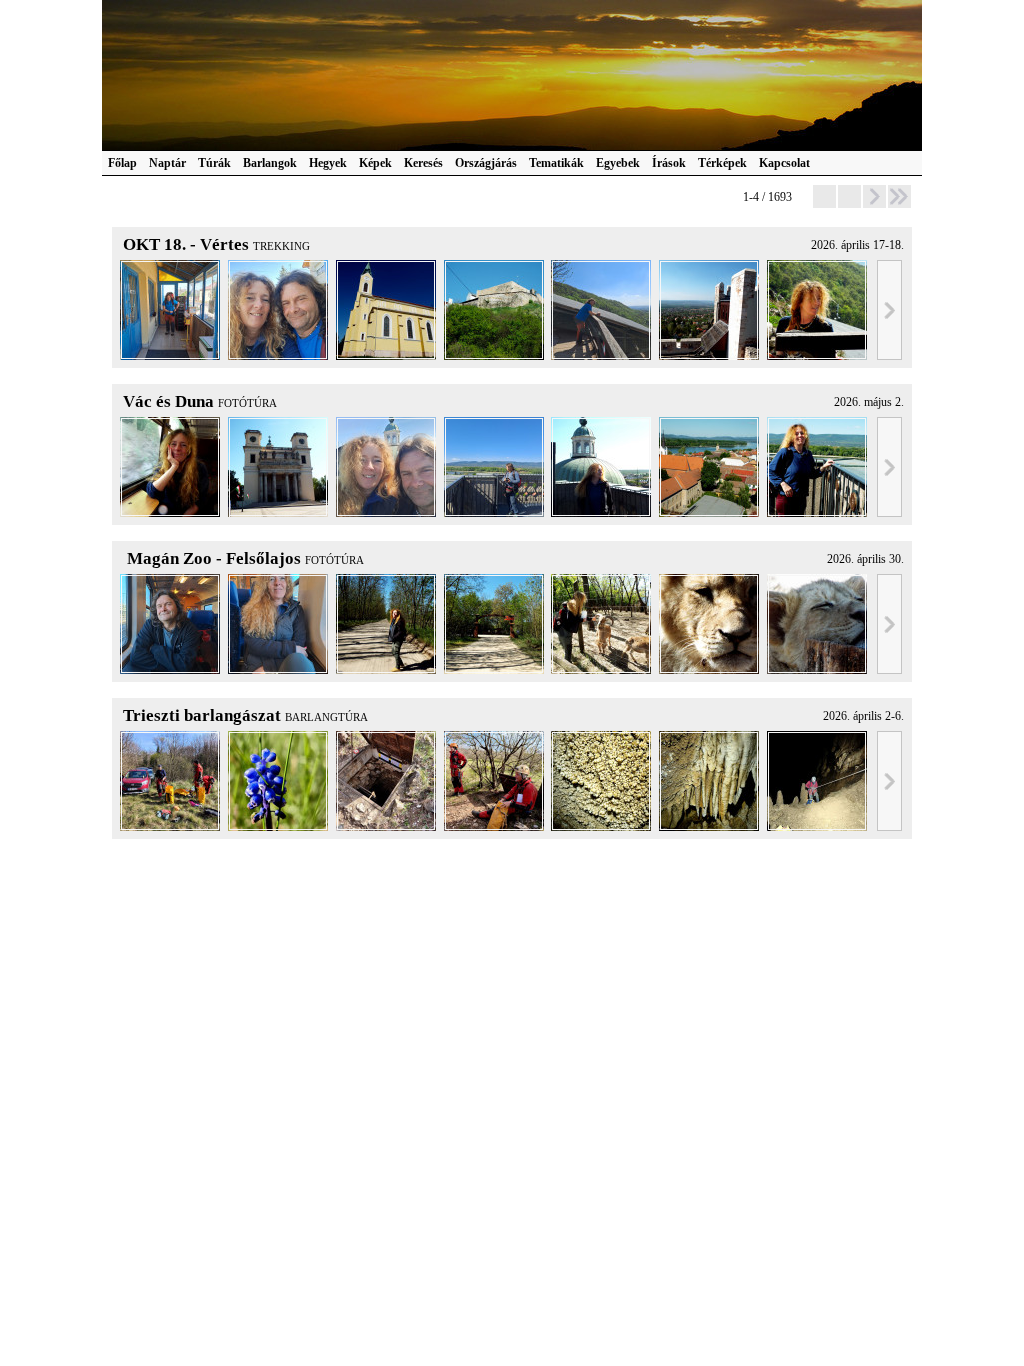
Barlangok (270, 163)
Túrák (214, 163)
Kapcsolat (784, 163)
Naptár (167, 163)
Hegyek (328, 163)
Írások (669, 163)
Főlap (122, 163)
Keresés (423, 163)
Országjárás (486, 163)
